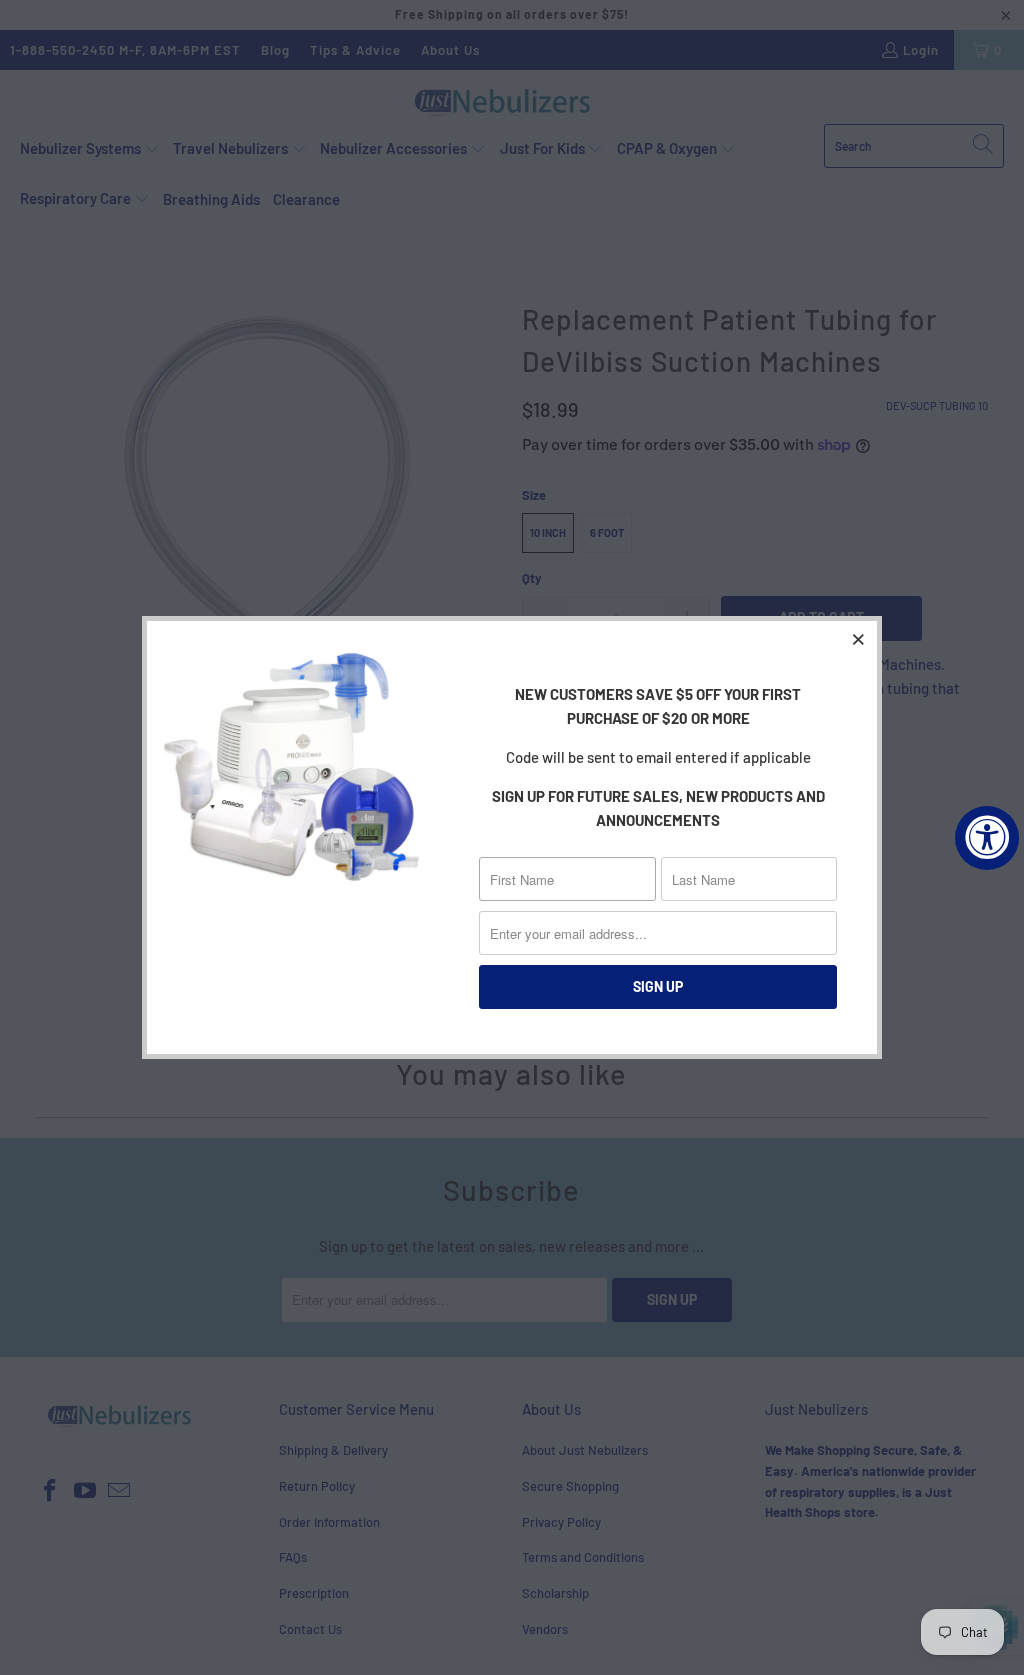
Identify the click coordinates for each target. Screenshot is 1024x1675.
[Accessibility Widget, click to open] (987, 838)
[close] (859, 639)
